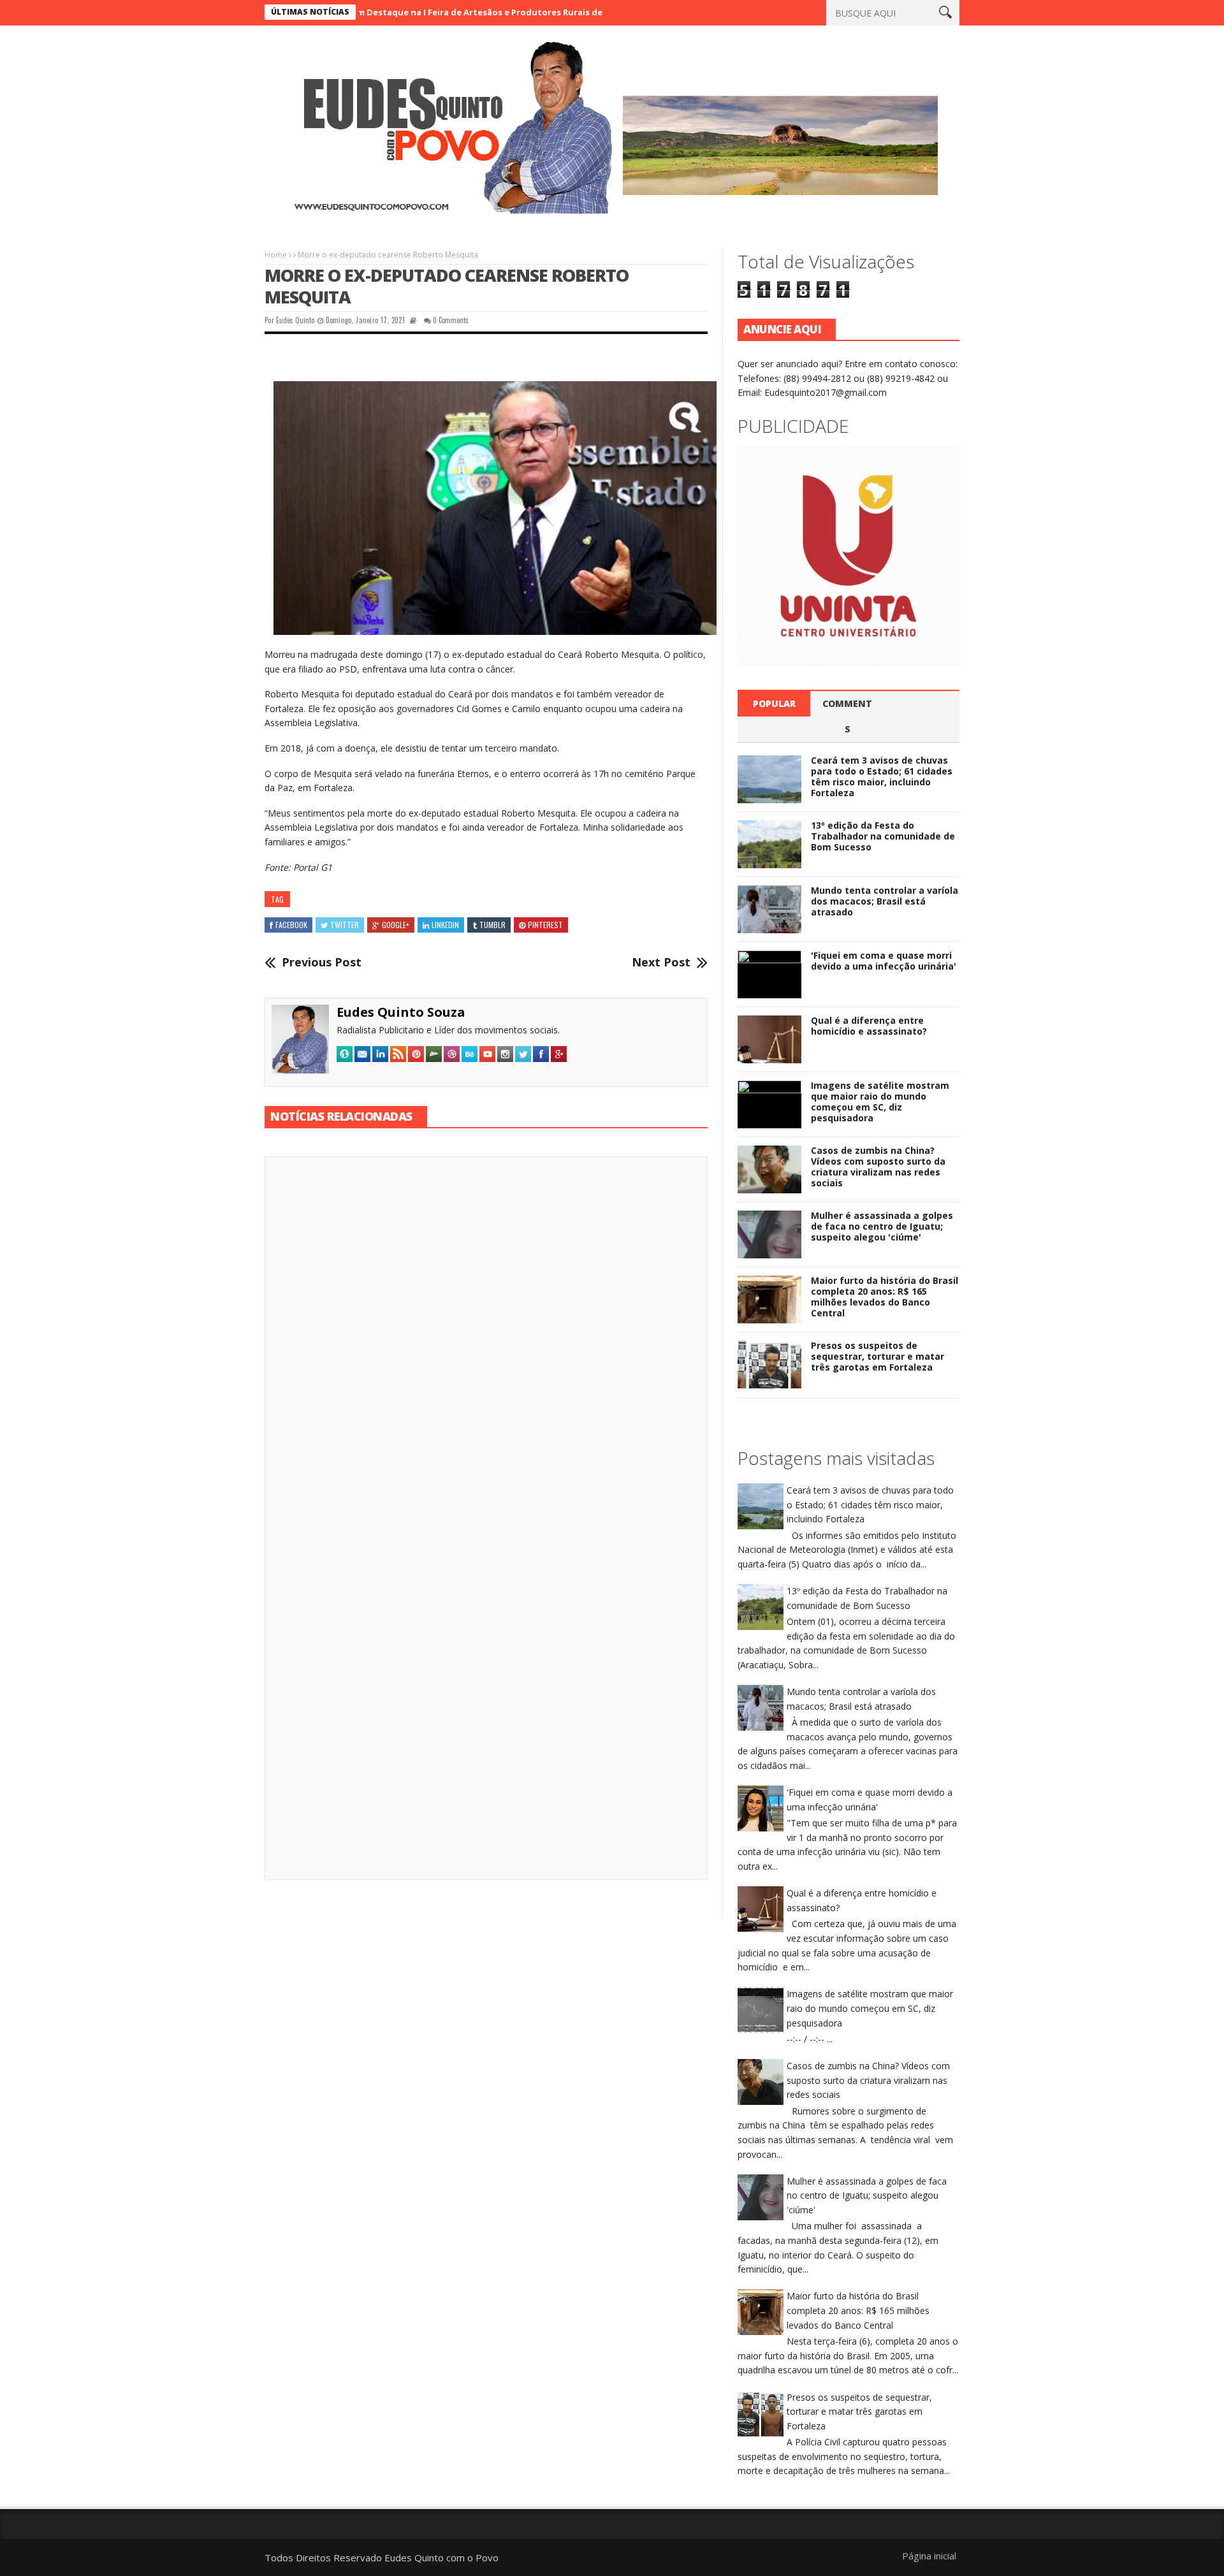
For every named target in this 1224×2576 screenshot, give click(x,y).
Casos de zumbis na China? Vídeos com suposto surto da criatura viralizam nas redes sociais (878, 1166)
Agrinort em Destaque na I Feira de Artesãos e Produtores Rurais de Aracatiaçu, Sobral (406, 12)
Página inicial (929, 2556)
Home (276, 255)
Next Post (661, 963)
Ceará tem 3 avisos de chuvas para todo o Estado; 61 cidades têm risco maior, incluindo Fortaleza (882, 776)
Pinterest (545, 925)
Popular (774, 703)
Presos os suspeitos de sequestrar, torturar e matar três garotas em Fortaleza (878, 1356)
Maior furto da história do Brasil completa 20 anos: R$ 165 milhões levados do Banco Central (885, 1296)
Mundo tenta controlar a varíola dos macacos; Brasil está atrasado (885, 901)
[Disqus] (486, 1344)
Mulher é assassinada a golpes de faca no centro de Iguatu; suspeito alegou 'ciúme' (882, 1226)
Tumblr (492, 925)
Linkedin (445, 925)
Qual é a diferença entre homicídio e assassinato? (869, 1026)
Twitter (345, 925)
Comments (847, 716)
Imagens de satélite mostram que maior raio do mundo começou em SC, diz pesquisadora (880, 1101)
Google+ (396, 925)
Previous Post (322, 963)
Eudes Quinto (295, 320)
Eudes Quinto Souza (401, 1012)
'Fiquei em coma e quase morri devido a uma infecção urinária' (884, 961)
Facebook (291, 925)
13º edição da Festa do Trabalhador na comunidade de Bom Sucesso (883, 836)
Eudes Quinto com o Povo (441, 2558)
